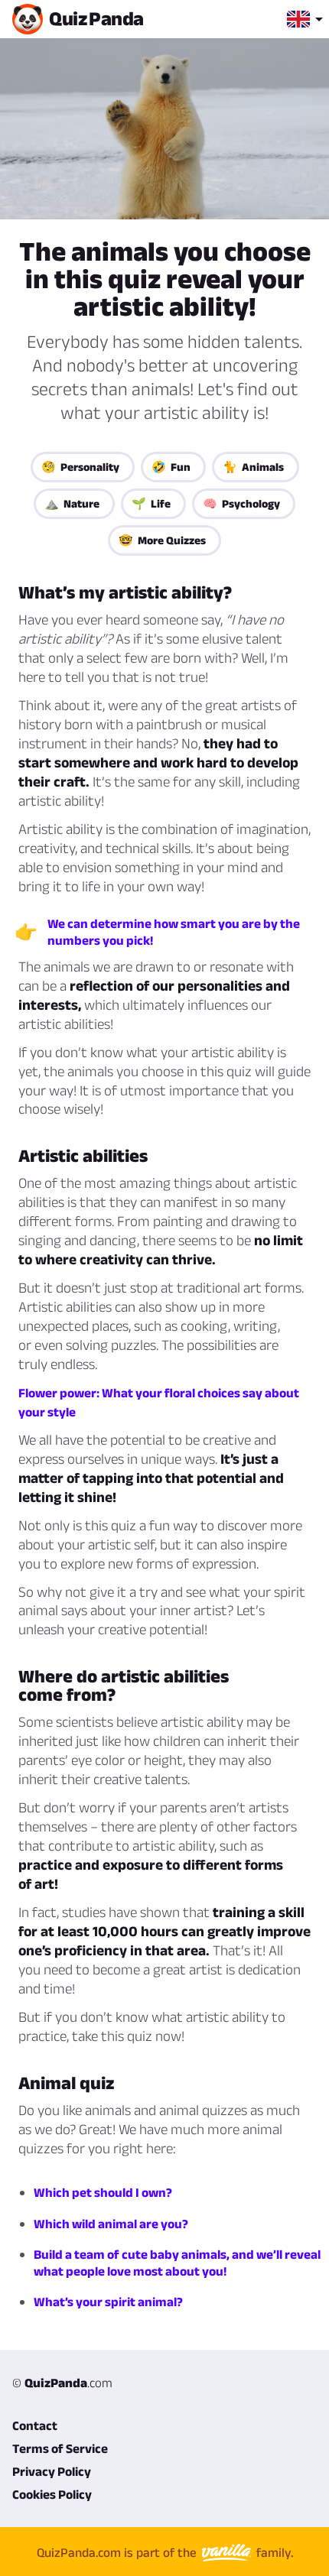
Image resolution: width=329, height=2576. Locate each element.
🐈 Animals (253, 467)
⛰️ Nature (72, 503)
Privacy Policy (52, 2471)
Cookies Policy (52, 2494)
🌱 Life (151, 503)
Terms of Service (60, 2448)
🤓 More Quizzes (162, 540)
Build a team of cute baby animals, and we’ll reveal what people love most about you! (177, 2263)
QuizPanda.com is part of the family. (165, 2552)
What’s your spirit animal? (108, 2302)
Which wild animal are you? (111, 2224)
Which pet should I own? (103, 2192)
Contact (35, 2425)
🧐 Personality (80, 467)
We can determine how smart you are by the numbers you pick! (174, 932)
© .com (62, 2383)
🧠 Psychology (241, 503)
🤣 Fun (171, 467)
